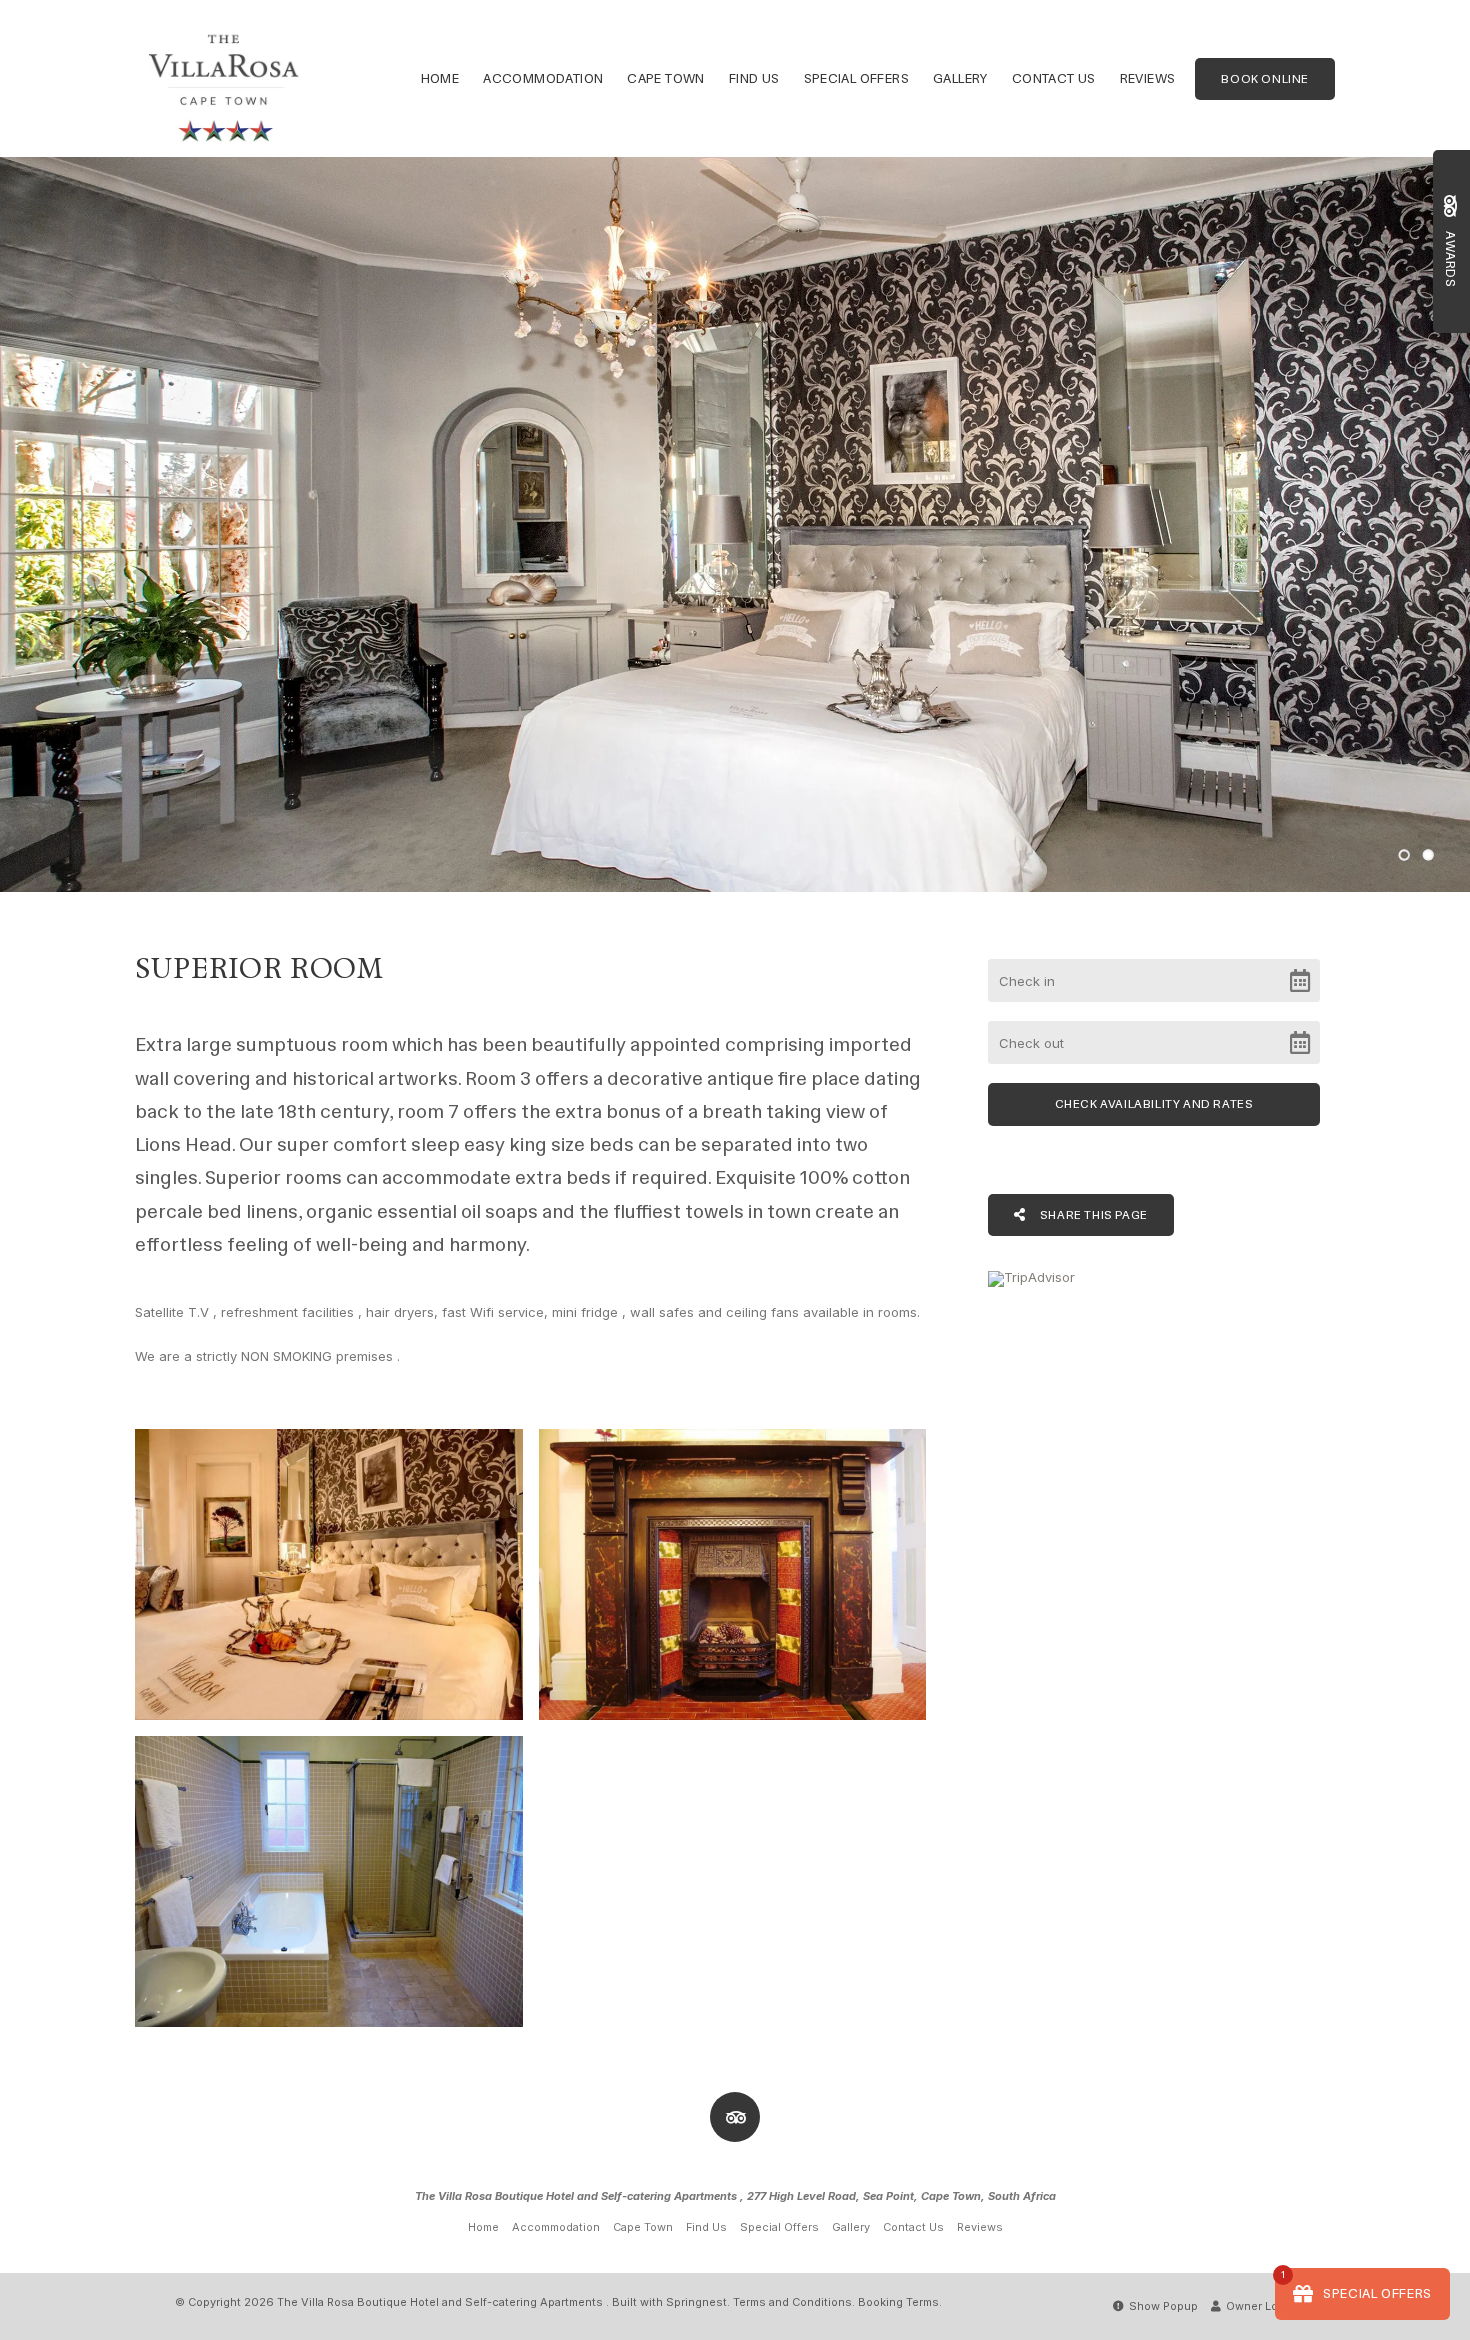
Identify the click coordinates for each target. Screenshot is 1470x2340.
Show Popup (1162, 2306)
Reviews (1148, 78)
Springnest (696, 2302)
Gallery (960, 78)
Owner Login (1259, 2306)
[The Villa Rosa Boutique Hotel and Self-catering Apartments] (224, 77)
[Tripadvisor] (735, 2117)
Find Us (754, 78)
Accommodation (543, 78)
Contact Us (1054, 78)
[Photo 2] (733, 1574)
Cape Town (666, 78)
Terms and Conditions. (794, 2302)
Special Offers (856, 78)
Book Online (1265, 79)
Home (440, 78)
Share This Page (1092, 1215)
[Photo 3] (329, 1881)
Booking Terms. (900, 2302)
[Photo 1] (329, 1574)
